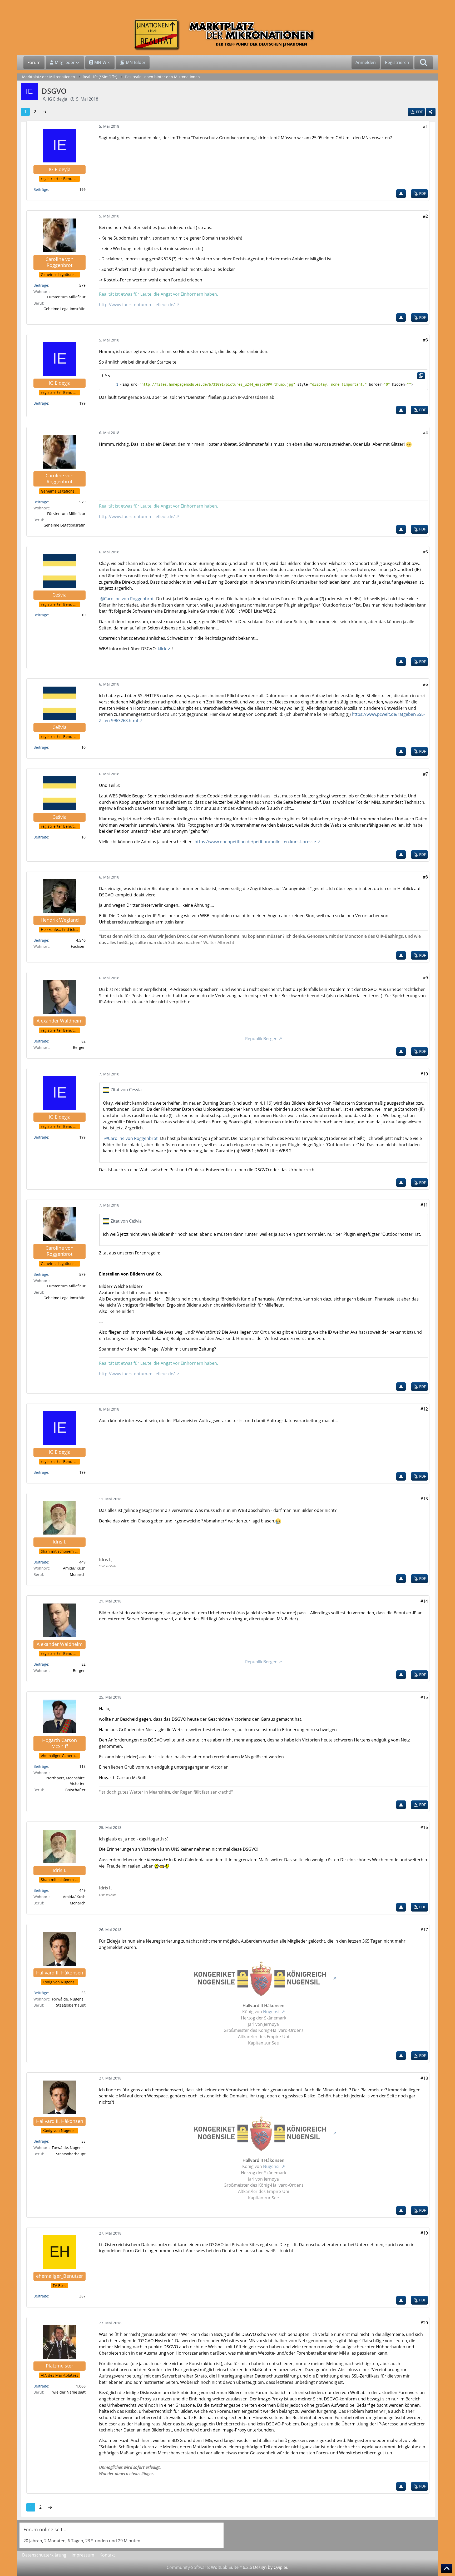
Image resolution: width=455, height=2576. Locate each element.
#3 (425, 340)
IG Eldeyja (58, 99)
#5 (425, 552)
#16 (424, 1827)
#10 (424, 1074)
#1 (425, 126)
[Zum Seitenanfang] (447, 2569)
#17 (424, 1930)
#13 (424, 1499)
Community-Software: (209, 2567)
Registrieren (397, 62)
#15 (424, 1697)
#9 (425, 978)
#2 (425, 216)
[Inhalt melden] (401, 194)
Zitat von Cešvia (126, 1090)
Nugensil (272, 2012)
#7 (425, 774)
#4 (425, 433)
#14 (424, 1601)
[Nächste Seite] (44, 112)
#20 (424, 2323)
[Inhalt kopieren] (421, 376)
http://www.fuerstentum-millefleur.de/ (137, 305)
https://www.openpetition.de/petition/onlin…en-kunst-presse (255, 842)
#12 (424, 1409)
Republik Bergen (261, 1039)
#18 (424, 2078)
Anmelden (366, 62)
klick (162, 649)
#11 (424, 1205)
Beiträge (41, 189)
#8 (425, 877)
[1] (112, 384)
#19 (424, 2233)
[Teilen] (431, 112)
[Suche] (424, 63)
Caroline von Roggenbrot (129, 599)
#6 (425, 684)
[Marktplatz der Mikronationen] (227, 35)
